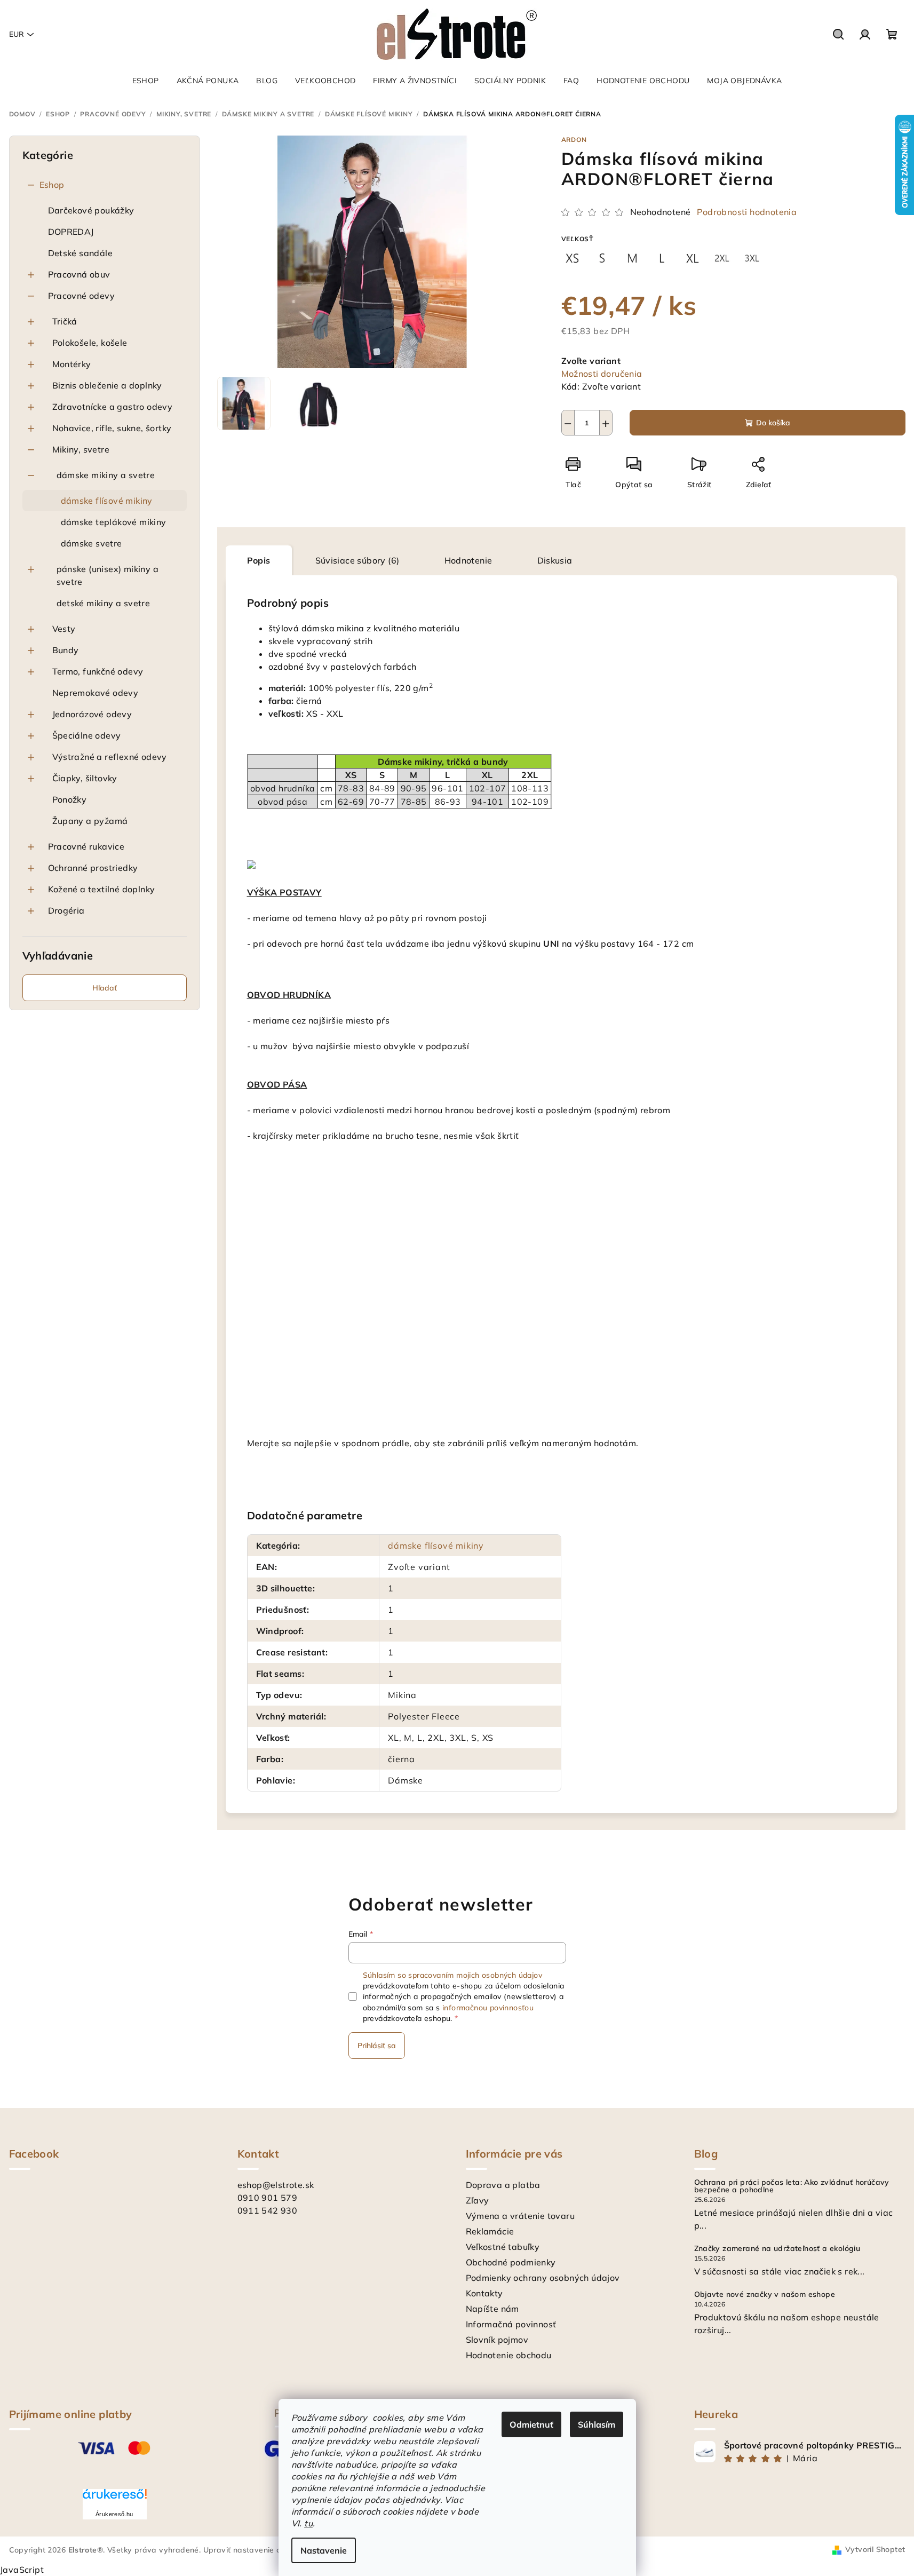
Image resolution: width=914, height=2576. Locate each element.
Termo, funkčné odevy (98, 671)
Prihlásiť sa (377, 2046)
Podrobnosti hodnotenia (747, 212)
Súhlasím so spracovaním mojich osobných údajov (452, 1975)
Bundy (66, 650)
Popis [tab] (259, 560)
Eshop (52, 185)
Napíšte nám (492, 2309)
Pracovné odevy (82, 296)
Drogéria (66, 910)
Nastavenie (324, 2550)
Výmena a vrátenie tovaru (520, 2216)
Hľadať (105, 988)
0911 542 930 (268, 2210)
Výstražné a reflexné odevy (110, 757)
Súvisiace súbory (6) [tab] (357, 560)
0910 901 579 (268, 2198)
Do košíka (773, 423)
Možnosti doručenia (602, 374)
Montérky (72, 364)
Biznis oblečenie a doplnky (107, 385)
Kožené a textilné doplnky (102, 889)
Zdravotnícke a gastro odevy (113, 407)
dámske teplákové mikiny (114, 522)
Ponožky (70, 799)
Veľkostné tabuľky (503, 2247)
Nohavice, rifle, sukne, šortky (112, 428)
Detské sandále (81, 253)
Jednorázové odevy (92, 714)
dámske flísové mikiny (107, 501)
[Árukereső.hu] (115, 2498)
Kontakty (484, 2293)
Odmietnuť (531, 2424)
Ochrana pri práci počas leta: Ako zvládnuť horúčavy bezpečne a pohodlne (792, 2186)
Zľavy (478, 2200)
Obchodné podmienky (511, 2262)
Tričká (65, 321)
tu (308, 2523)
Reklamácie (490, 2231)
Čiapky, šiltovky (85, 778)
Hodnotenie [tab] (468, 560)
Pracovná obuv (79, 274)
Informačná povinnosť (511, 2324)
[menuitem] (146, 81)
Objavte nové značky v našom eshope (765, 2294)
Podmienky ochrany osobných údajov (543, 2278)
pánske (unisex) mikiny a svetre (108, 575)
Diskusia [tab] (555, 560)
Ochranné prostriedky (93, 868)
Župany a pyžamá (90, 821)
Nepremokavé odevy (96, 693)
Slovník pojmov (497, 2340)
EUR (17, 34)
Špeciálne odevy (87, 735)
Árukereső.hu (114, 2514)
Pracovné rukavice (86, 846)
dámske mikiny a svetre (106, 475)
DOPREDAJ (71, 232)
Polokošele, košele (90, 343)
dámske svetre (92, 543)
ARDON (574, 140)
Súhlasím (597, 2424)
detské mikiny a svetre (104, 603)
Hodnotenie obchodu (509, 2355)
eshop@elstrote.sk (276, 2185)
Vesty (64, 629)
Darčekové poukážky (91, 210)
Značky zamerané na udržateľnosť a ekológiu (777, 2248)
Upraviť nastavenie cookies (253, 2550)
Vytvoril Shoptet (875, 2549)
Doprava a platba (503, 2185)
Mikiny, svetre (81, 449)
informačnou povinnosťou (488, 2008)
